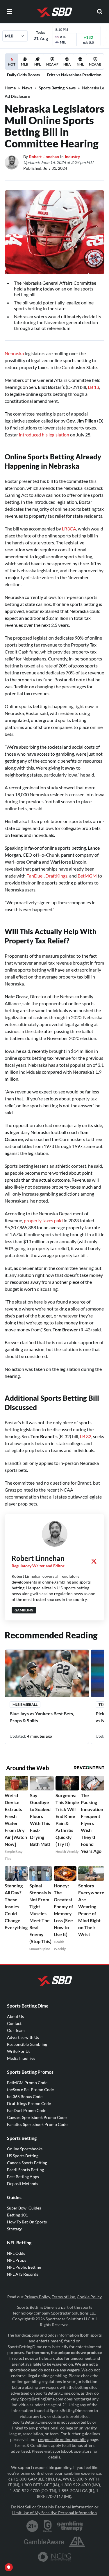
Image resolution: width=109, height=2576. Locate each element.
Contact (14, 2023)
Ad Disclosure (17, 96)
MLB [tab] (25, 64)
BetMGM (87, 876)
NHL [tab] (80, 64)
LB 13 (93, 387)
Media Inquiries (21, 2058)
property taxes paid (43, 1220)
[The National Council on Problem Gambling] (54, 2557)
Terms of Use (63, 2297)
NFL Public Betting (24, 2267)
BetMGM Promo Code (27, 2083)
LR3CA (69, 529)
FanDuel (35, 876)
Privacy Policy (37, 2297)
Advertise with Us (23, 2037)
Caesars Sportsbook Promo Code (37, 2117)
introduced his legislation (44, 435)
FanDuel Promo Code (27, 2110)
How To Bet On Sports (27, 2222)
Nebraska (14, 353)
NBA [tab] (67, 64)
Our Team (16, 2030)
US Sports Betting (23, 2156)
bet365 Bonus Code (25, 2096)
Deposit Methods (23, 2184)
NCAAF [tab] (52, 64)
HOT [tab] (12, 66)
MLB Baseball (25, 1704)
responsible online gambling (63, 2439)
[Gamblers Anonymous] (77, 2542)
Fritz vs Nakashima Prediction (74, 75)
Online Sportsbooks (25, 2149)
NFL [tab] (37, 64)
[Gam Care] (48, 2526)
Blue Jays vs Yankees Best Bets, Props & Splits (42, 1717)
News (27, 88)
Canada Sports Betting (27, 2163)
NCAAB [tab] (95, 64)
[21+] (33, 2526)
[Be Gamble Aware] (44, 2542)
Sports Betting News (57, 88)
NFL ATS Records (23, 2274)
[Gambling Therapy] (70, 2526)
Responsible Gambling (27, 2044)
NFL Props (17, 2260)
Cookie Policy (89, 2297)
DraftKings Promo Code (29, 2103)
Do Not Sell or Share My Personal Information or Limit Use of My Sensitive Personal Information (55, 2510)
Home (10, 88)
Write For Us (19, 2051)
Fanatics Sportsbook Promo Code (37, 2124)
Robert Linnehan (44, 157)
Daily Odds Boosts (23, 75)
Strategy (14, 2229)
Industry (72, 157)
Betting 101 (17, 2215)
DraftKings (56, 876)
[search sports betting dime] (100, 12)
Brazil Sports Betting (25, 2170)
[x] (94, 1561)
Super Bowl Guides (24, 2208)
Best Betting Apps (23, 2177)
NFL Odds (16, 2253)
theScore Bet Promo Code (30, 2089)
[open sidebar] (9, 12)
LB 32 (86, 1436)
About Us (15, 2016)
